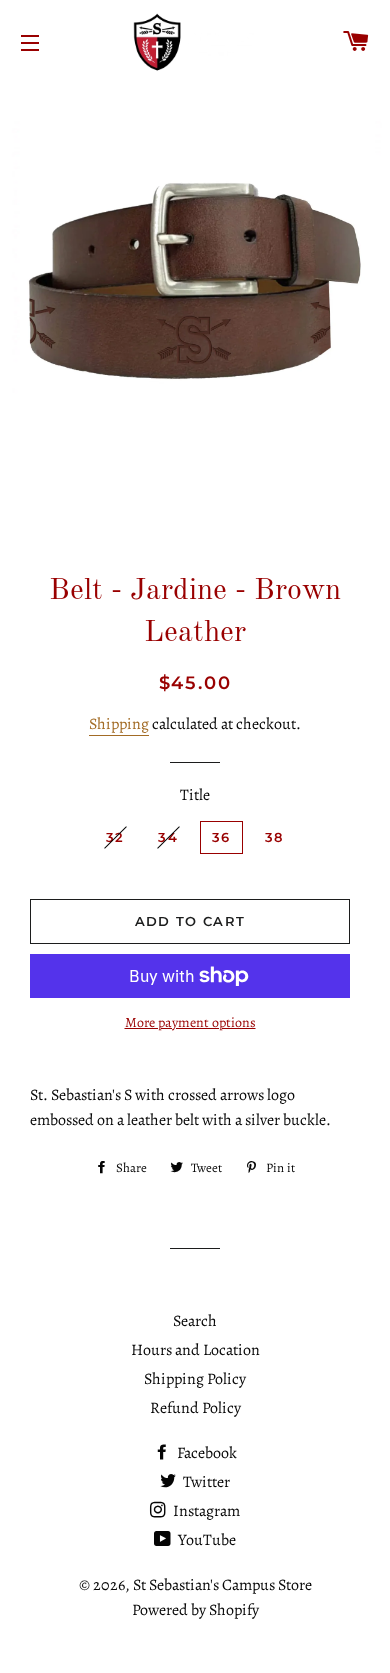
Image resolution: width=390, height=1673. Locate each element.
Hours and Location (195, 1350)
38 (274, 837)
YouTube (205, 1540)
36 (221, 837)
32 (115, 837)
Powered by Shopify (195, 1610)
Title (195, 795)
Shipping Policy (195, 1379)
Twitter (205, 1482)
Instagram (205, 1511)
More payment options (190, 1022)
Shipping (119, 724)
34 (168, 837)
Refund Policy (195, 1408)
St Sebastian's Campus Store (222, 1585)
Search (195, 1321)
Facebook (205, 1453)
